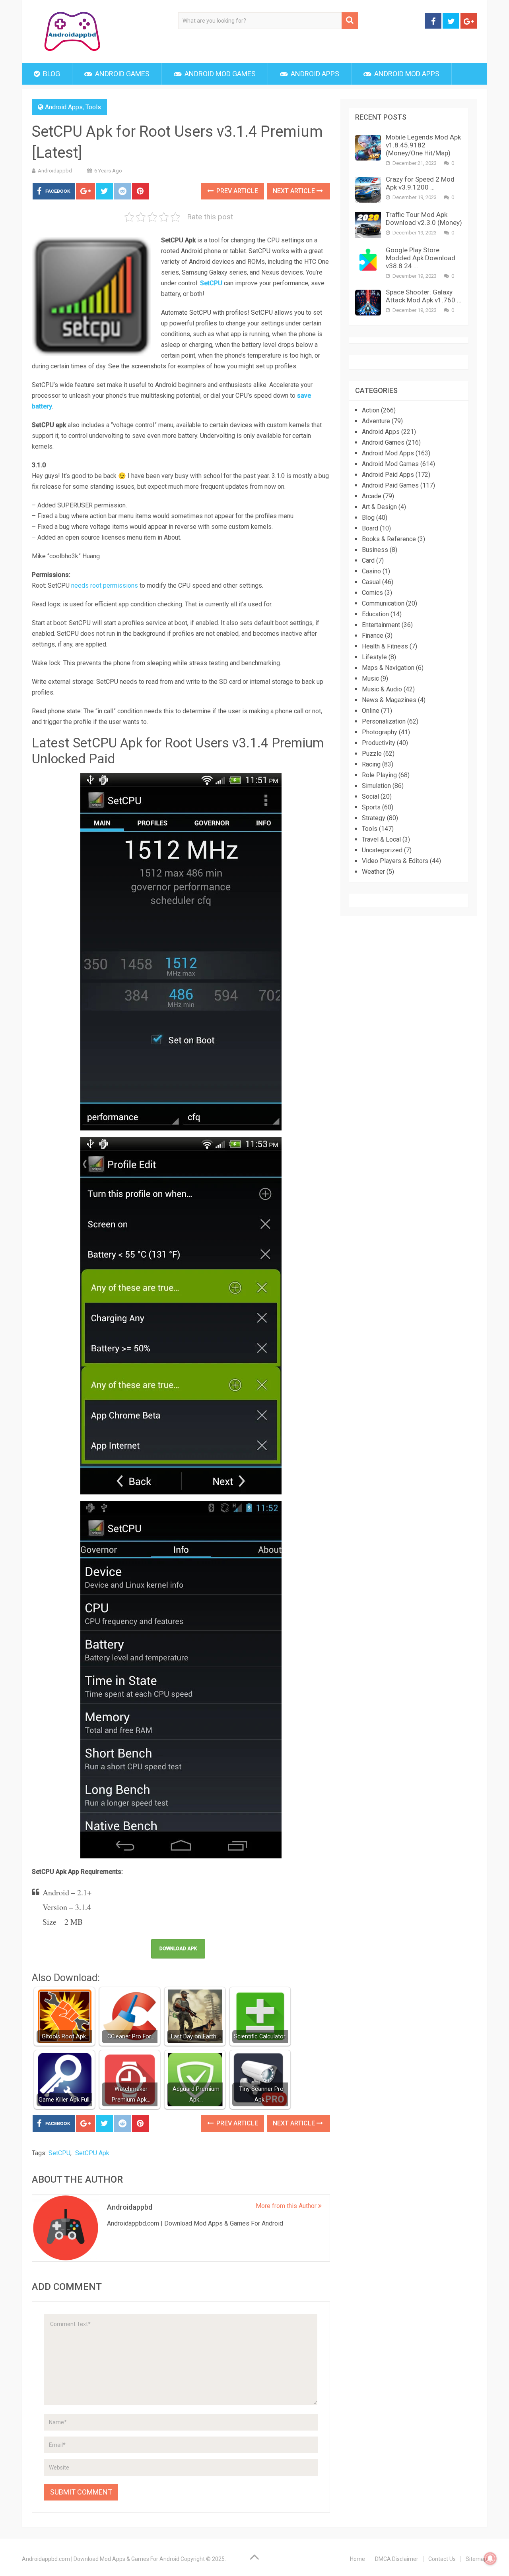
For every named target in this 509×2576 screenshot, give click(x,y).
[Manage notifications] (490, 2559)
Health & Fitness (385, 646)
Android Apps (314, 74)
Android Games (121, 74)
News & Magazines (389, 700)
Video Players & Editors (395, 861)
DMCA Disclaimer (397, 2559)
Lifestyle (374, 657)
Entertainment (381, 625)
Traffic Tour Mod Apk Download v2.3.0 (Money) (424, 219)
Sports (371, 807)
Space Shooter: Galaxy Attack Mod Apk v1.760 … (424, 296)
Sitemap (476, 2559)
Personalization (384, 721)
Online (371, 711)
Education (375, 614)
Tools (93, 107)
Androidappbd (55, 171)
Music (370, 678)
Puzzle (372, 754)
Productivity (379, 743)
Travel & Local (381, 839)
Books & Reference (389, 539)
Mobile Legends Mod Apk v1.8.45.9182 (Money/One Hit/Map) (423, 145)
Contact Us (442, 2559)
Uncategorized (382, 850)
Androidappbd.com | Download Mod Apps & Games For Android (101, 2559)
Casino (371, 571)
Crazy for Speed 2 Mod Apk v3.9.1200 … (420, 183)
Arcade (372, 496)
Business (375, 550)
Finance (373, 636)
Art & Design (379, 507)
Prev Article (236, 191)
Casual (371, 582)
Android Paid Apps (388, 475)
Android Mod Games (219, 74)
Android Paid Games (390, 485)
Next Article (295, 191)
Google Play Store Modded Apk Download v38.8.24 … (421, 258)
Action (371, 410)
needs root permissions (105, 585)
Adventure (376, 421)
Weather (373, 872)
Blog (51, 74)
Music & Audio (382, 689)
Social (370, 796)
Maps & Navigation (388, 668)
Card (368, 560)
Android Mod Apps (406, 74)
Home (357, 2559)
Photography (380, 732)
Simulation (376, 786)
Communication (383, 603)
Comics (372, 593)
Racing (371, 764)
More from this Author (287, 2206)
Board (370, 528)
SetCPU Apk (92, 2153)
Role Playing (379, 775)
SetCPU (59, 2153)
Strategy (374, 818)
